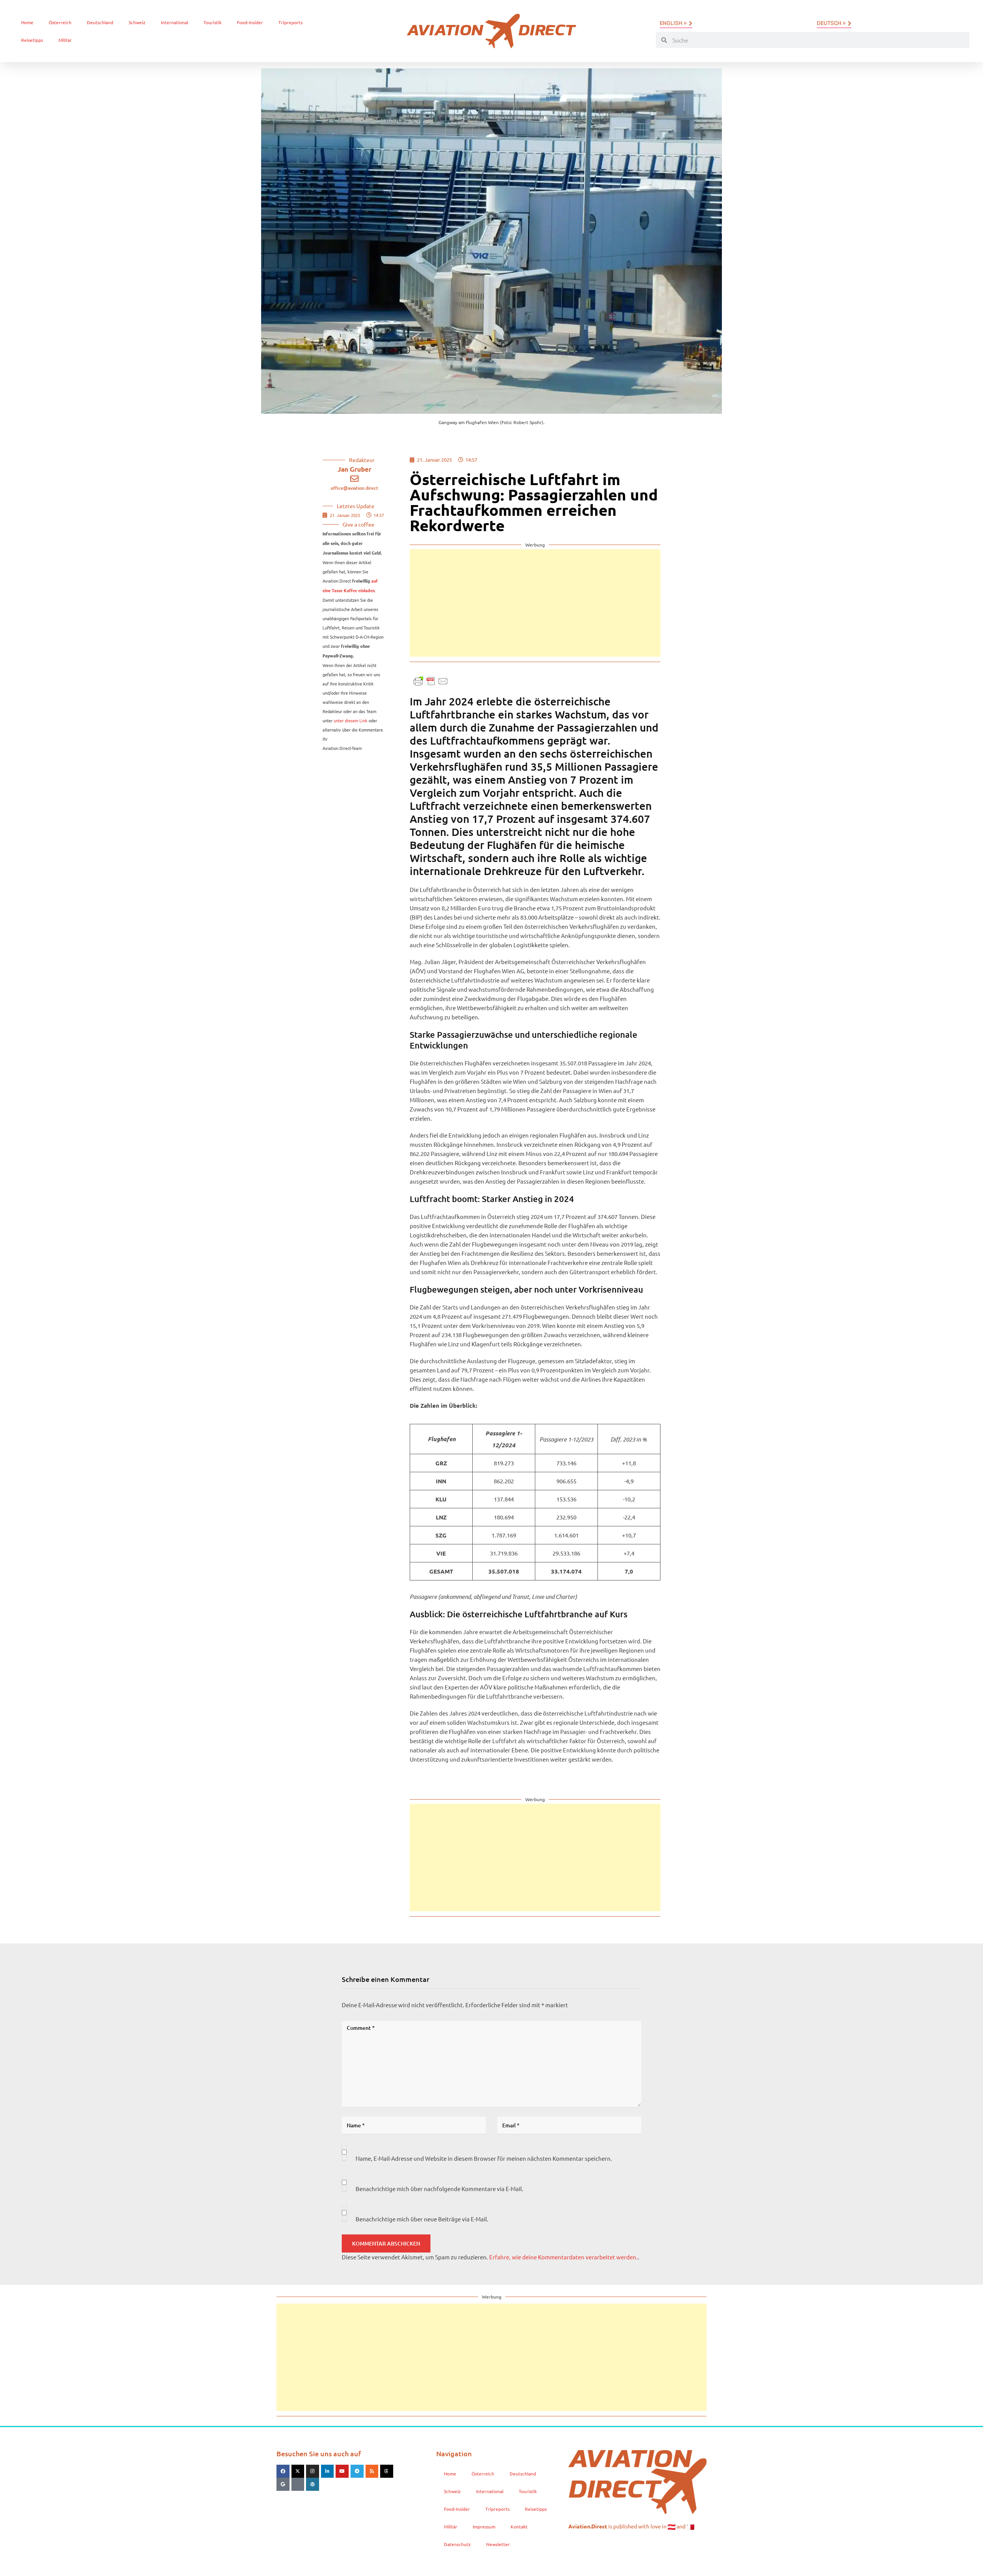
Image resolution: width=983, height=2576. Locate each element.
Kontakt (519, 2526)
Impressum (484, 2526)
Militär (65, 40)
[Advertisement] (535, 603)
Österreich (60, 22)
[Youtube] (342, 2471)
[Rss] (372, 2471)
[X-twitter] (298, 2471)
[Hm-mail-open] (298, 2484)
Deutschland (100, 22)
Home (27, 22)
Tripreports (290, 22)
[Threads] (387, 2471)
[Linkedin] (328, 2471)
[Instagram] (313, 2471)
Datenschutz (457, 2544)
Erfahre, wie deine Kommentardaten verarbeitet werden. (563, 2257)
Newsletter (498, 2544)
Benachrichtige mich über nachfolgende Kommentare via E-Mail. (439, 2189)
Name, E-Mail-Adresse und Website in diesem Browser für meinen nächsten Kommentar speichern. (484, 2158)
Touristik (213, 22)
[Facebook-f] (283, 2471)
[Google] (283, 2484)
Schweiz (137, 22)
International (175, 22)
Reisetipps (32, 40)
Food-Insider (250, 22)
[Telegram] (357, 2471)
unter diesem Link (351, 720)
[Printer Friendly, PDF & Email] (431, 680)
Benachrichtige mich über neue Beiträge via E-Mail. (422, 2219)
